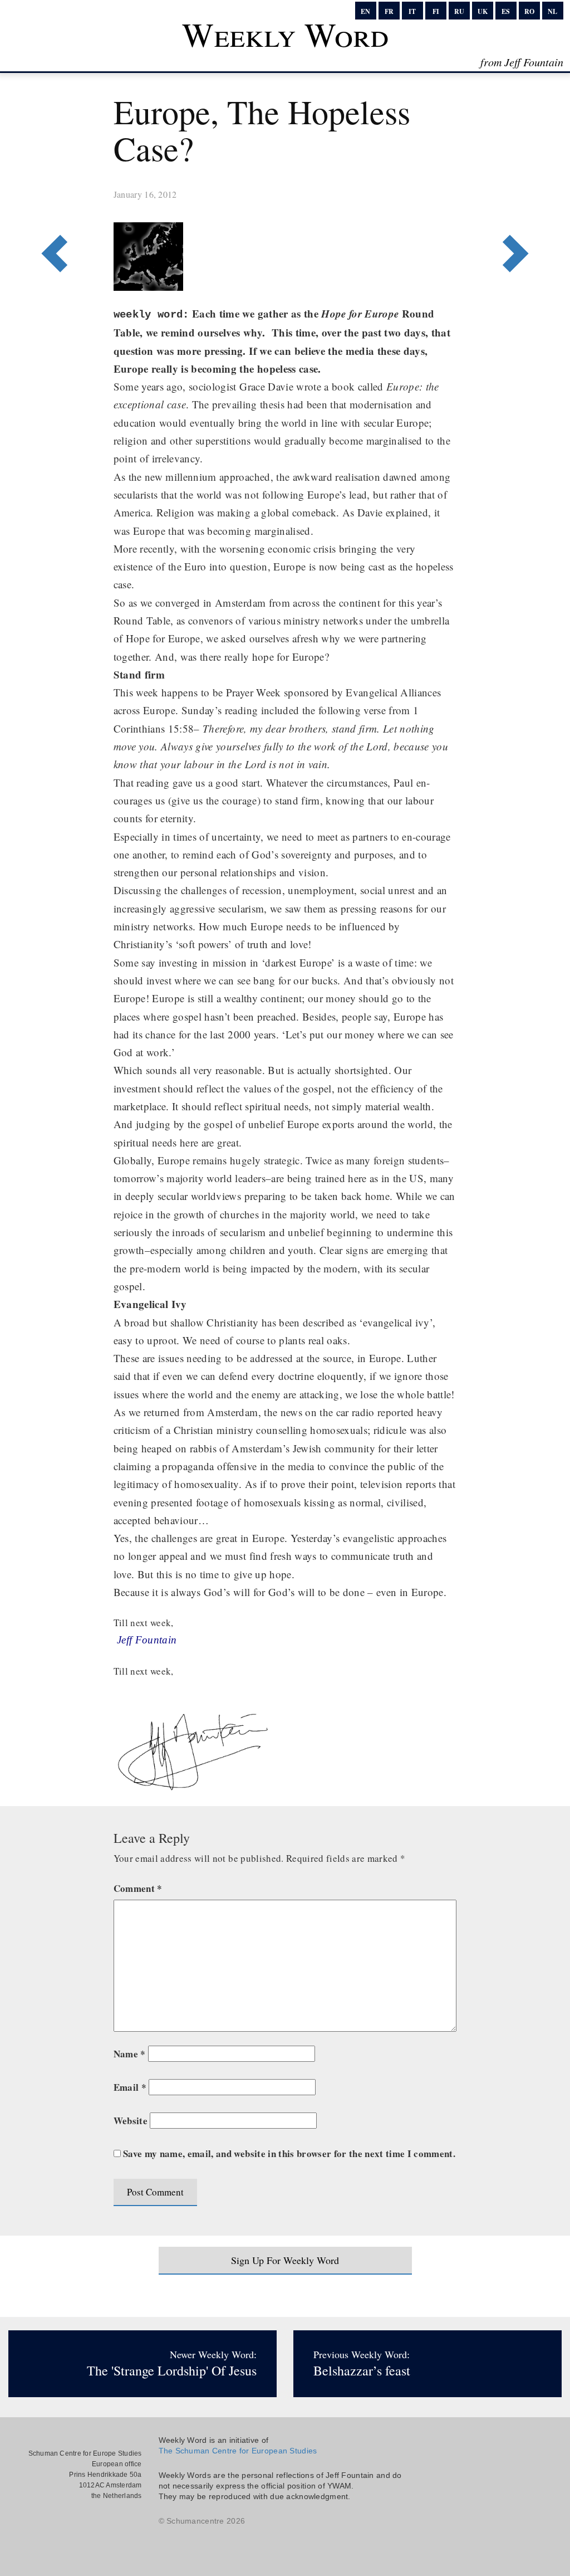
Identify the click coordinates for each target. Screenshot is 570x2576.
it (412, 11)
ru (459, 11)
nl (552, 11)
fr (389, 11)
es (506, 11)
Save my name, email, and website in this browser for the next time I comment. (289, 2153)
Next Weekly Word (60, 208)
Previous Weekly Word (510, 208)
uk (483, 11)
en (365, 11)
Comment (138, 1888)
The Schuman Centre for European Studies (238, 2451)
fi (436, 11)
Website (131, 2121)
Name (130, 2054)
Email (130, 2087)
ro (529, 11)
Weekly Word (285, 34)
